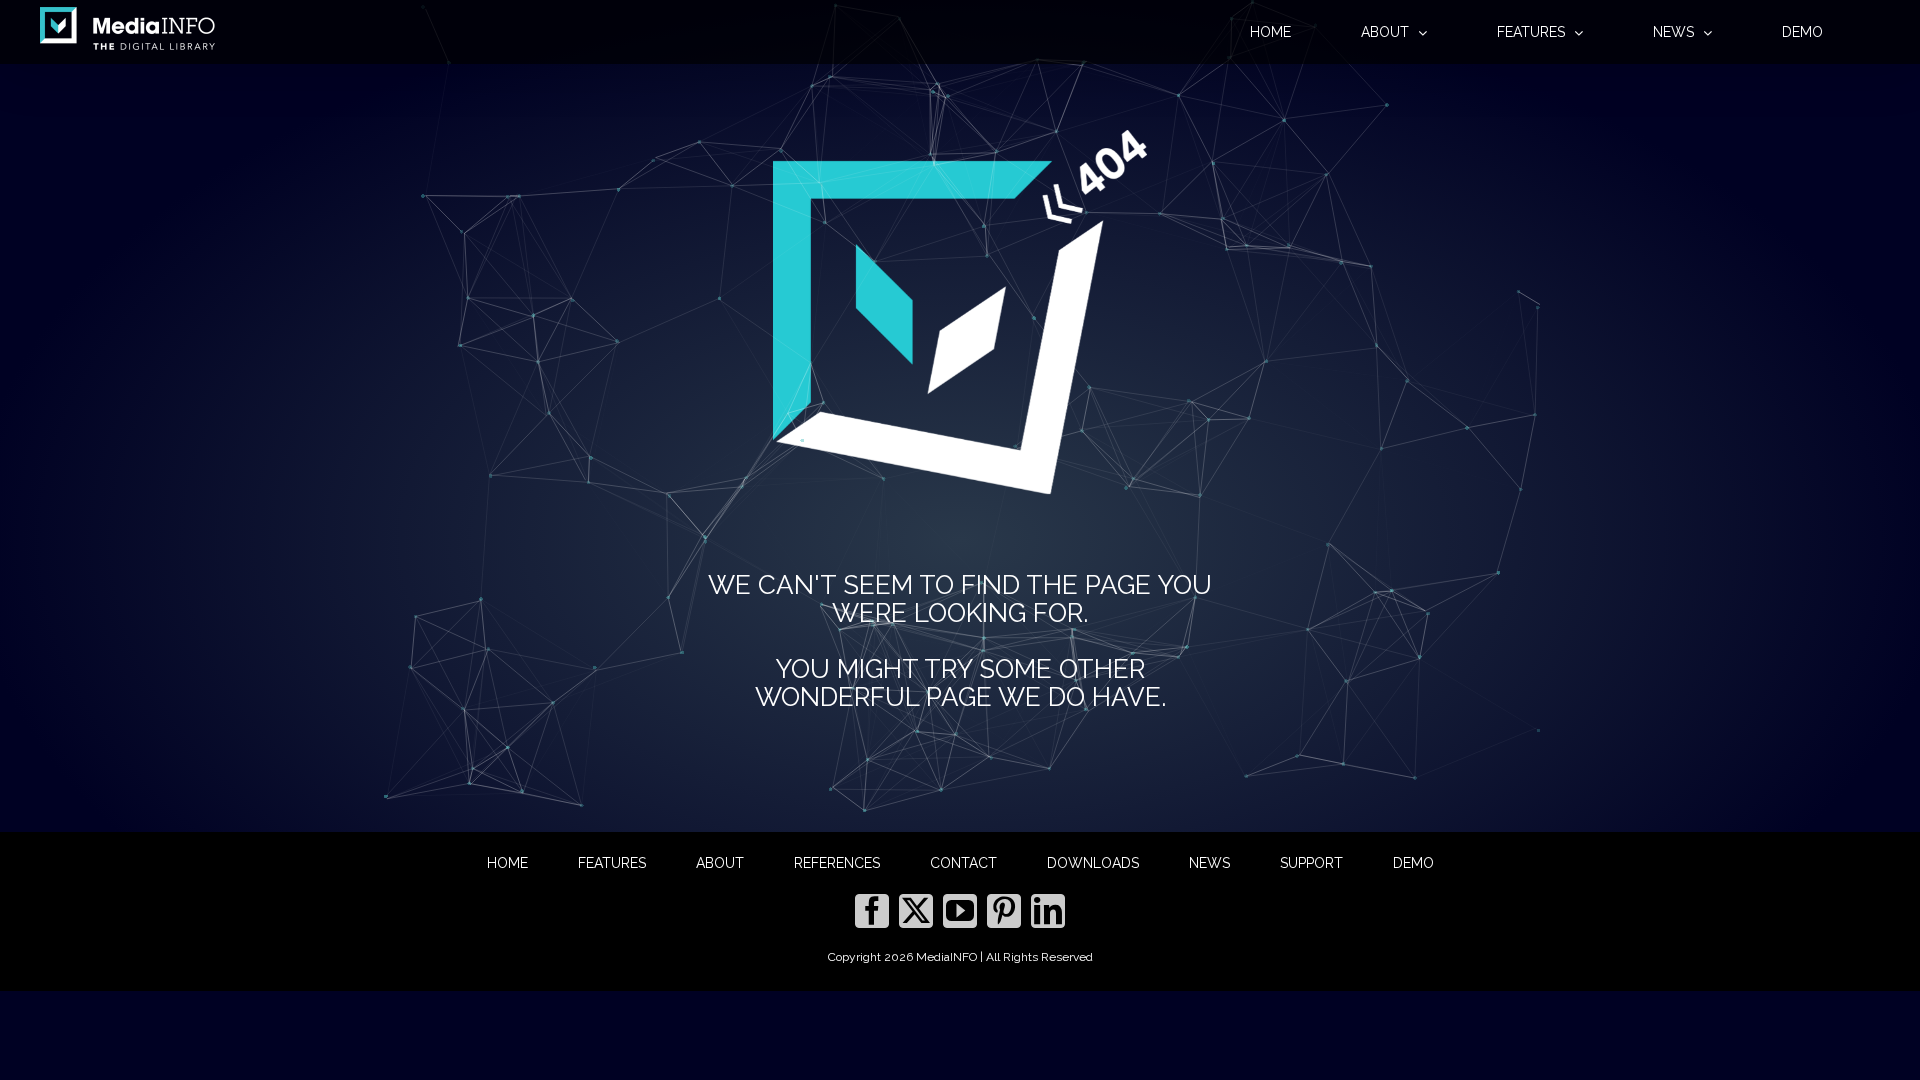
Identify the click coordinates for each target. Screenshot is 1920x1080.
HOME (507, 863)
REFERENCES (837, 863)
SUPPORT (1311, 863)
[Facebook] (872, 911)
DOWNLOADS (1093, 863)
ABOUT (720, 863)
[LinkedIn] (1048, 911)
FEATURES (612, 863)
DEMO (1413, 863)
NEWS (1209, 863)
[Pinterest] (1004, 911)
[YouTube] (960, 911)
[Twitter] (916, 911)
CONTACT (963, 863)
